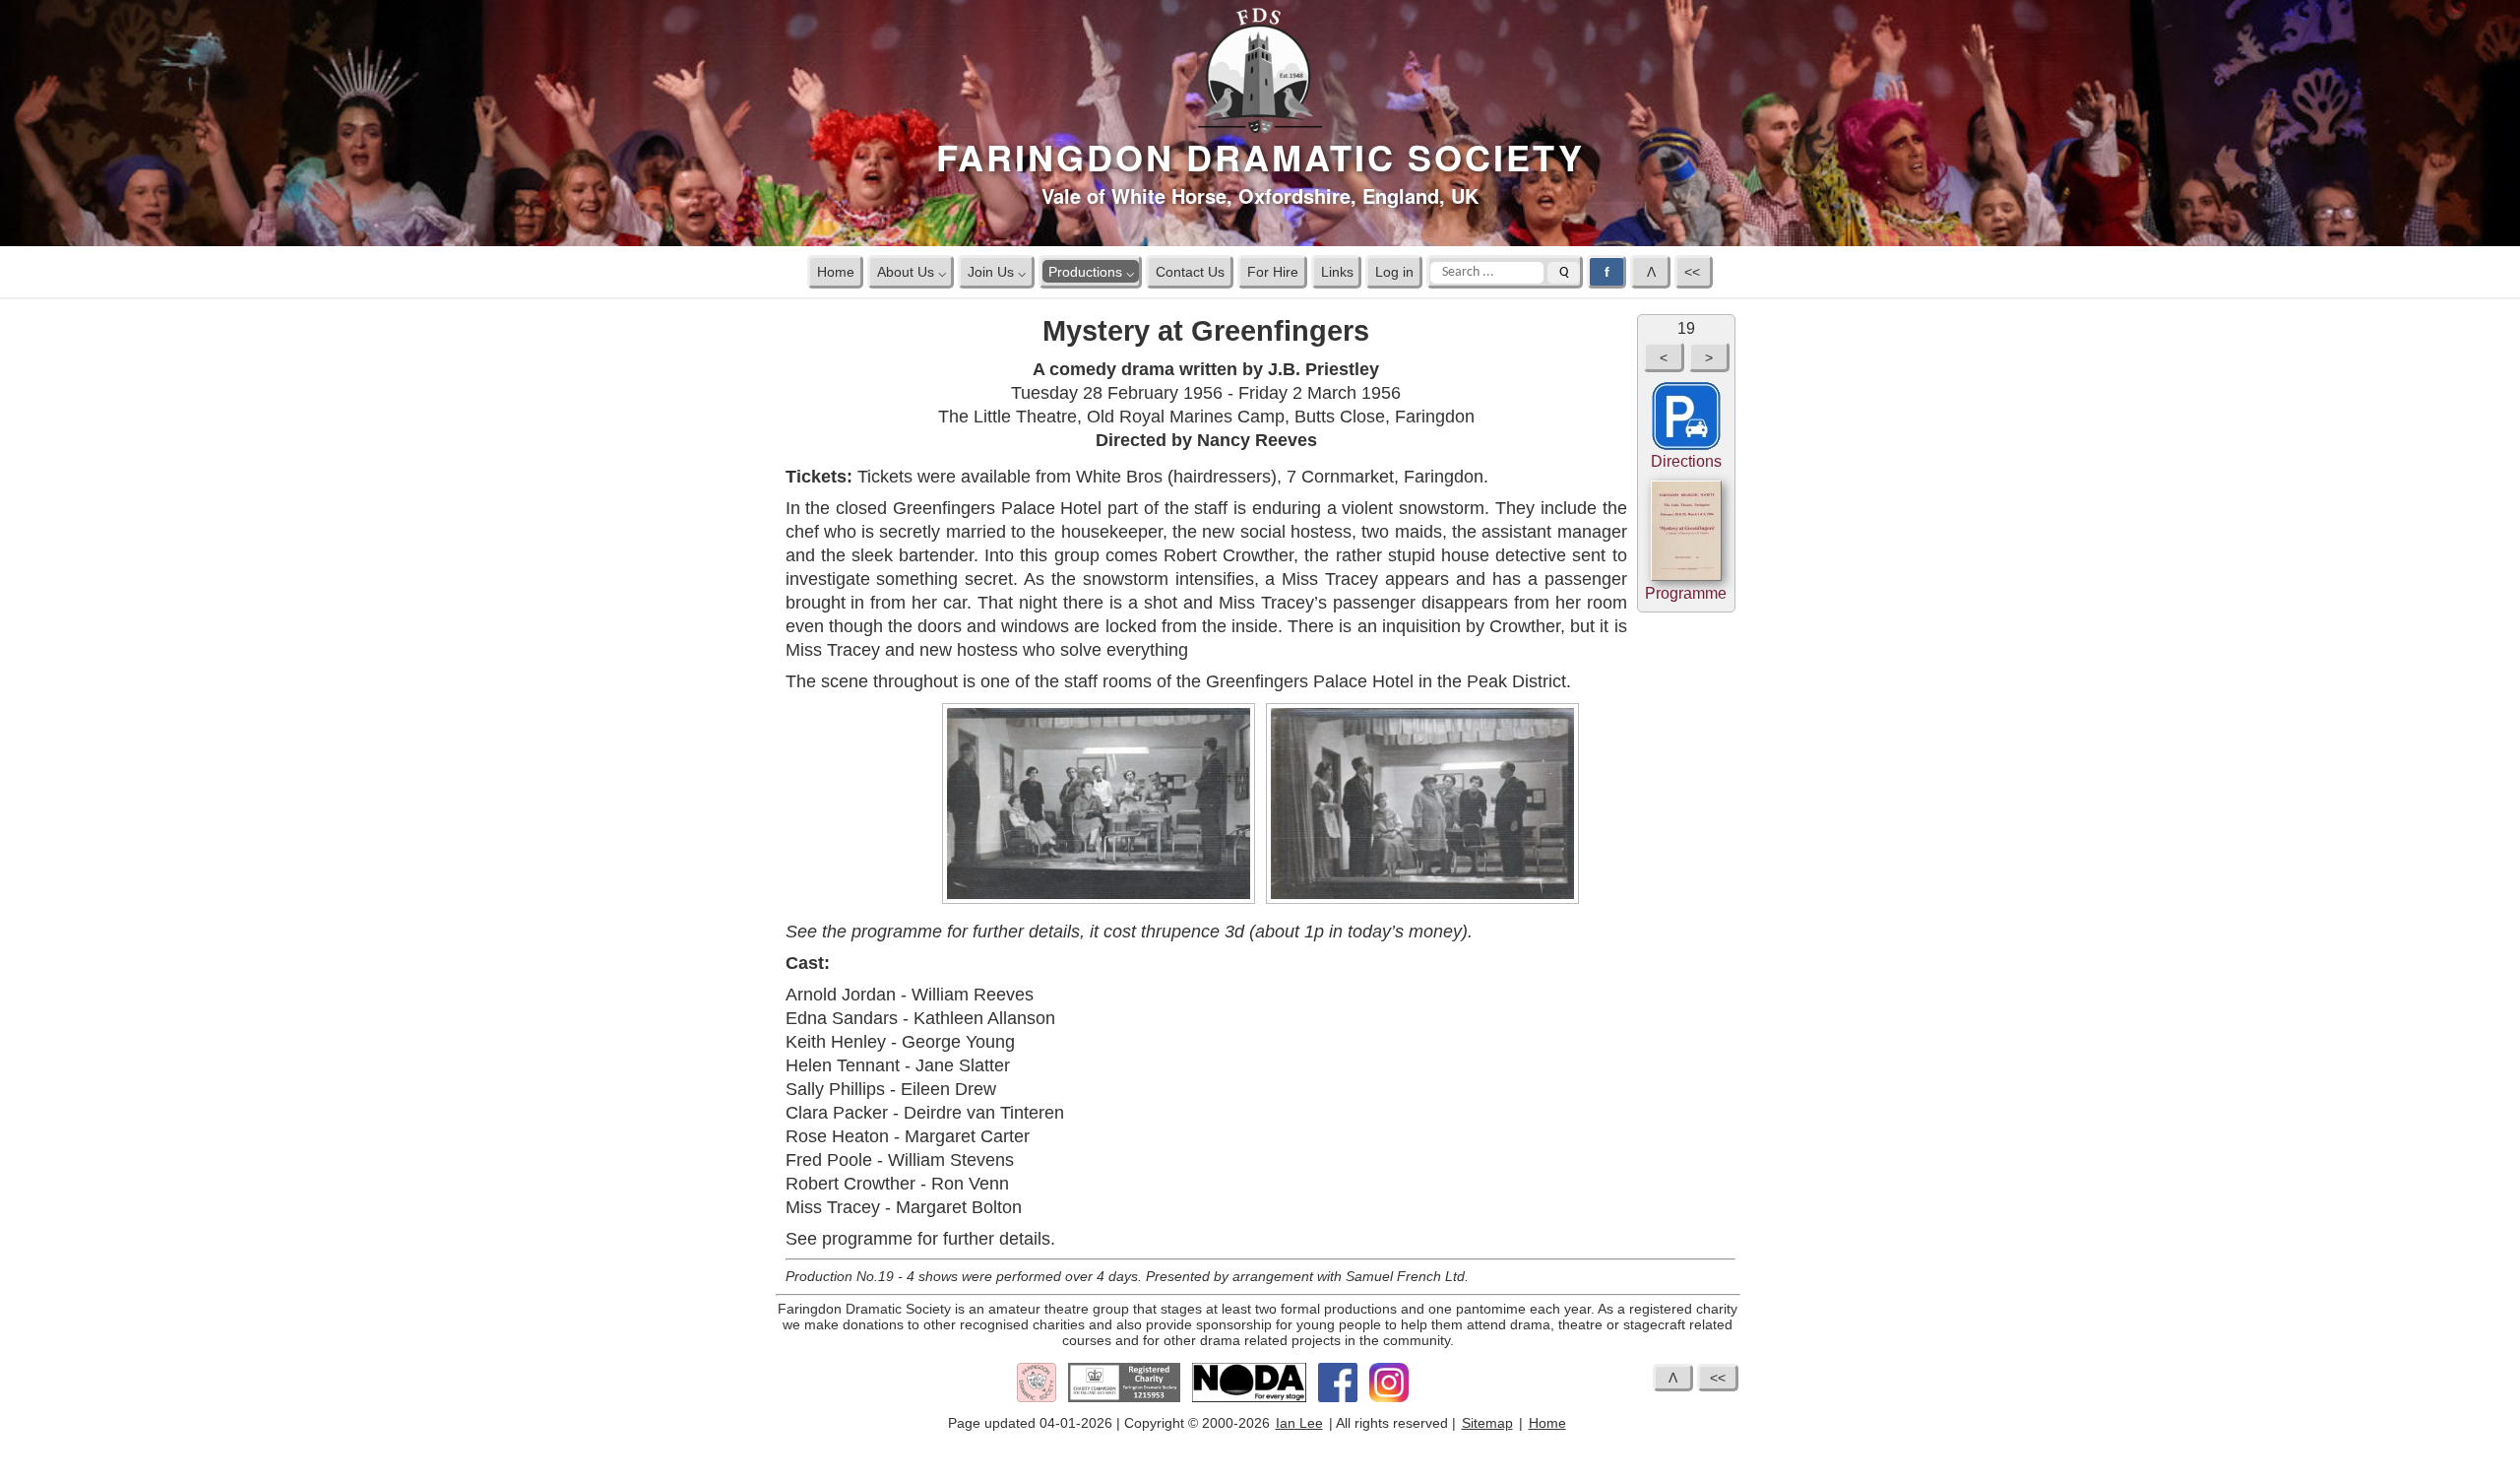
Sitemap (1487, 1423)
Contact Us (1190, 271)
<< (1694, 271)
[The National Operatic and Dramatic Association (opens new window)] (1249, 1399)
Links (1337, 271)
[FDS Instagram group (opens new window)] (1389, 1399)
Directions (1686, 461)
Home (836, 271)
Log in (1394, 271)
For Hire (1273, 271)
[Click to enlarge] (1099, 900)
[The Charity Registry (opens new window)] (1124, 1399)
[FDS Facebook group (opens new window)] (1338, 1399)
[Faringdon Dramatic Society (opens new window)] (1037, 1399)
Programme (1686, 593)
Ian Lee (1299, 1423)
